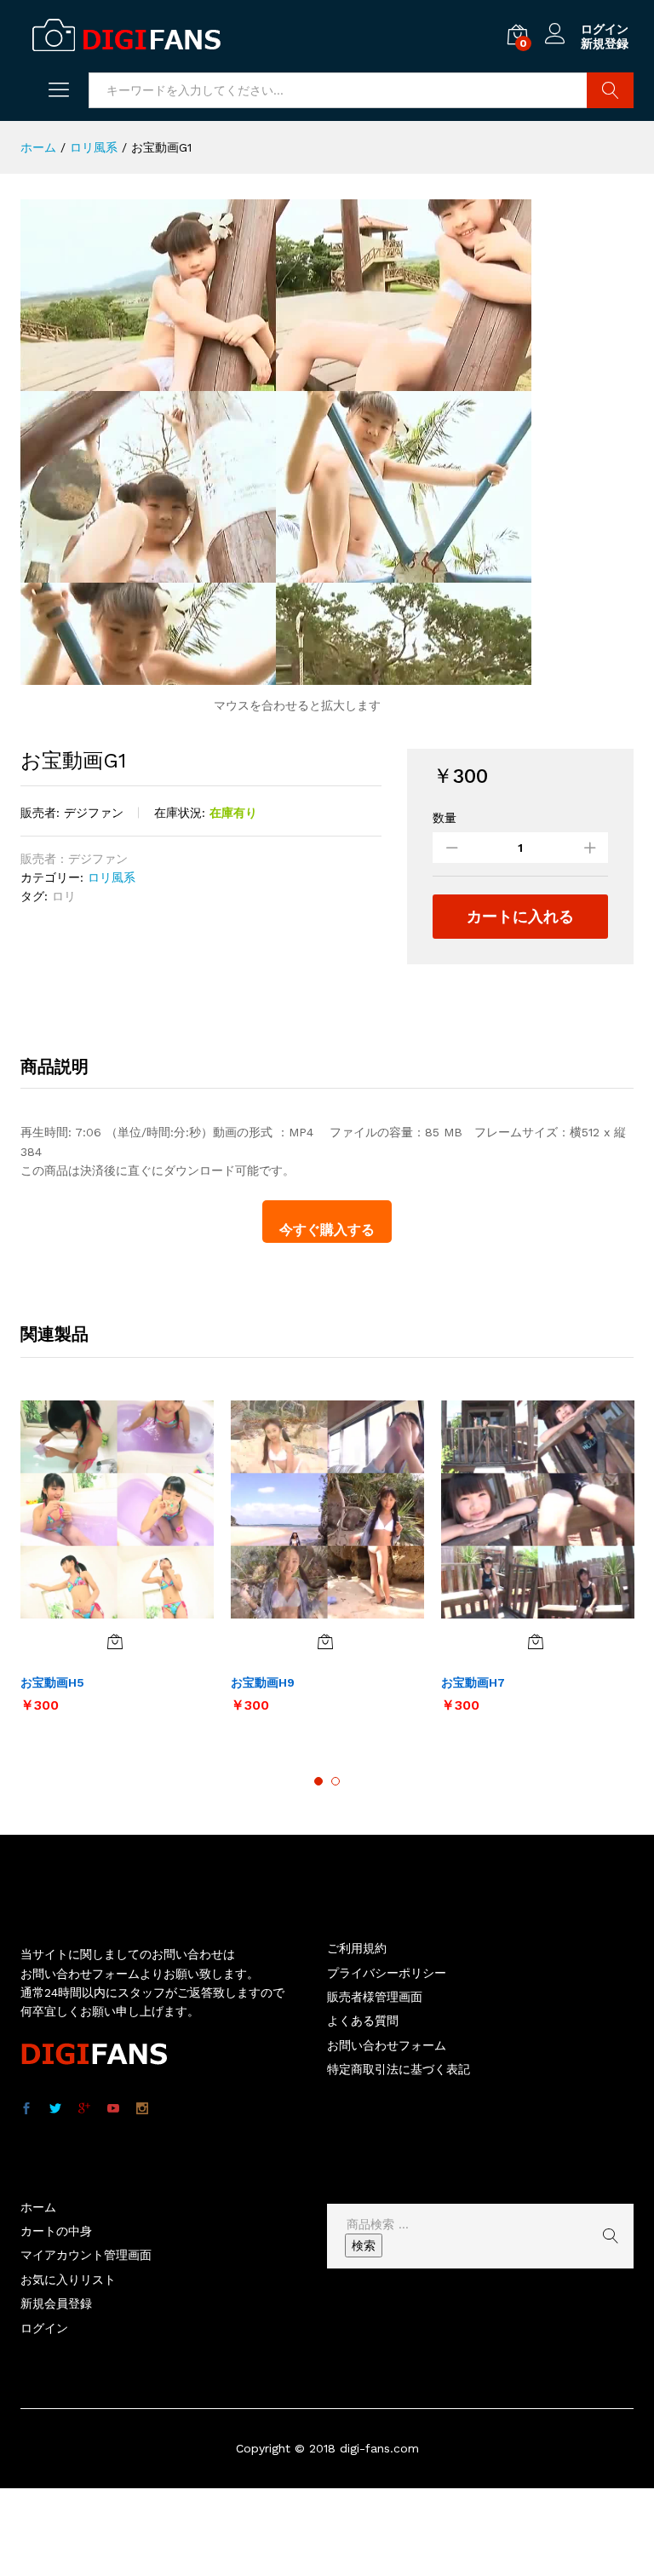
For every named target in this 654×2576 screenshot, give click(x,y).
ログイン (605, 29)
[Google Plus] (84, 2109)
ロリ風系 (112, 877)
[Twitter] (55, 2109)
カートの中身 (56, 2231)
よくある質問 (363, 2021)
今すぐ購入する (327, 1230)
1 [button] (318, 1781)
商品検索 (610, 90)
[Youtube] (113, 2109)
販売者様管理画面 (375, 1997)
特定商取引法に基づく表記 (399, 2069)
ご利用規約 (357, 1948)
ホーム (38, 2207)
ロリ (64, 896)
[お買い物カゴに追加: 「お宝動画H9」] (325, 1642)
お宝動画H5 (52, 1682)
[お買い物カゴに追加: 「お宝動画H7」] (536, 1642)
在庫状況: (180, 813)
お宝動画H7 (473, 1682)
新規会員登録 (56, 2303)
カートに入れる (520, 916)
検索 (364, 2245)
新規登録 (605, 43)
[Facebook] (26, 2109)
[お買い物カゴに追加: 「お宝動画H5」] (115, 1642)
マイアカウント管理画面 (86, 2255)
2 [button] (336, 1781)
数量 (445, 818)
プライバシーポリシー (387, 1973)
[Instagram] (142, 2109)
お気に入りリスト (68, 2280)
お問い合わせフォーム (387, 2045)
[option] (117, 1565)
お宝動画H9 (263, 1682)
